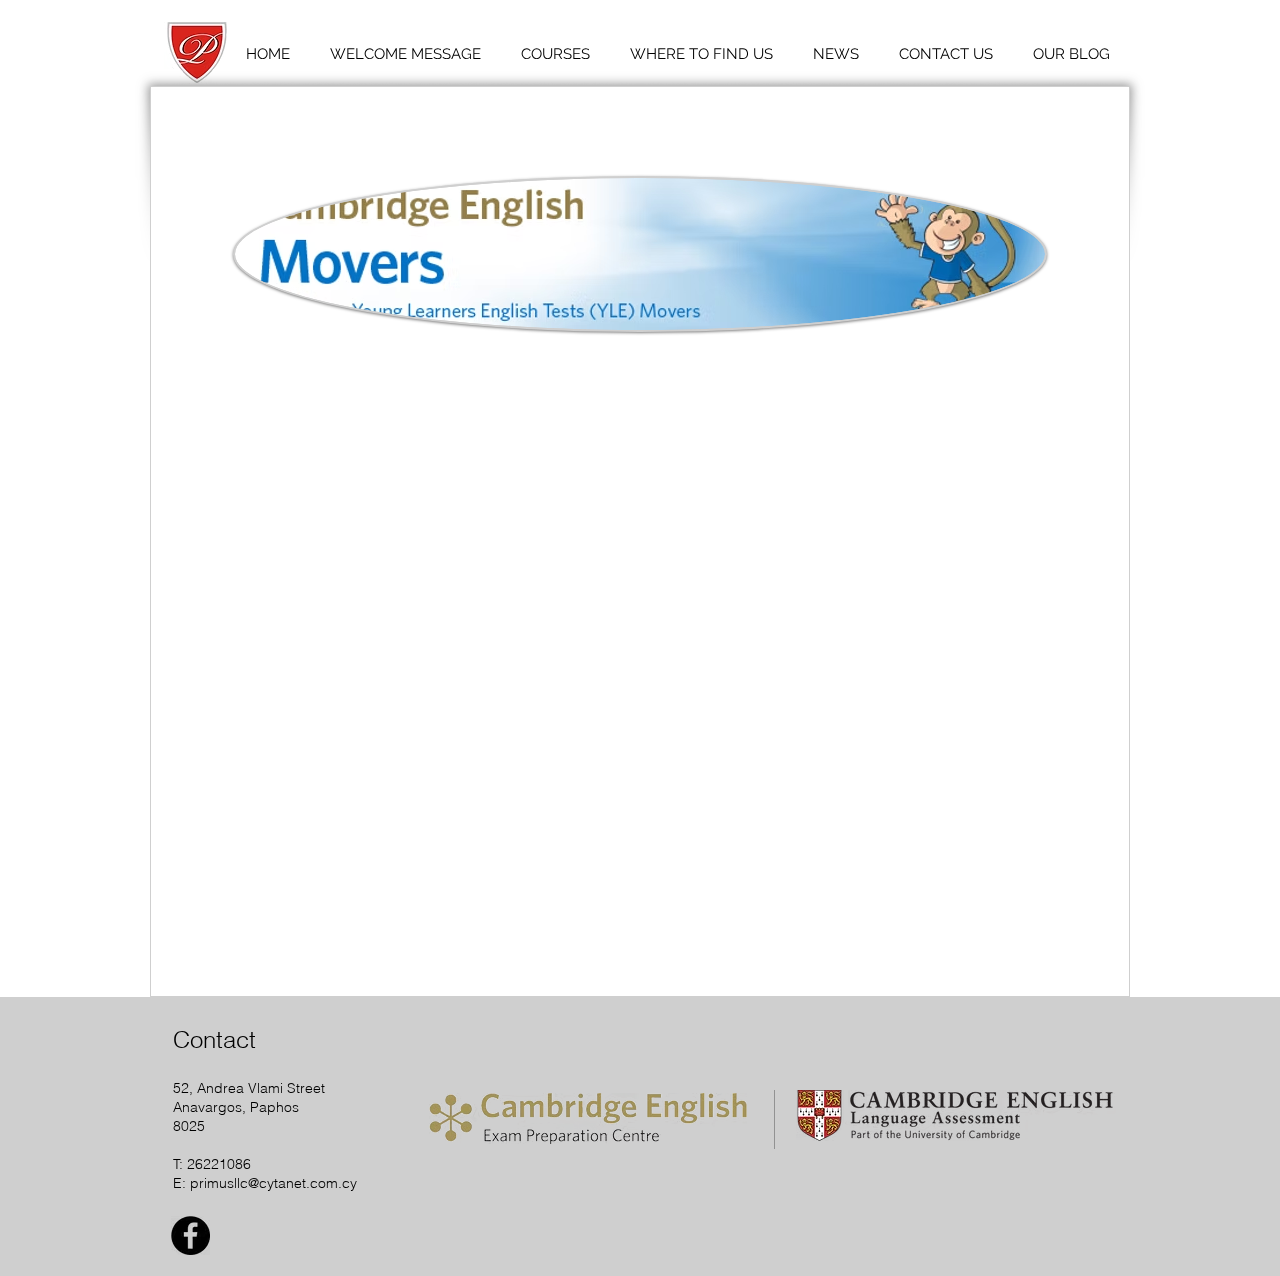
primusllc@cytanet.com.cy (273, 1183)
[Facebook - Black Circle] (190, 1235)
